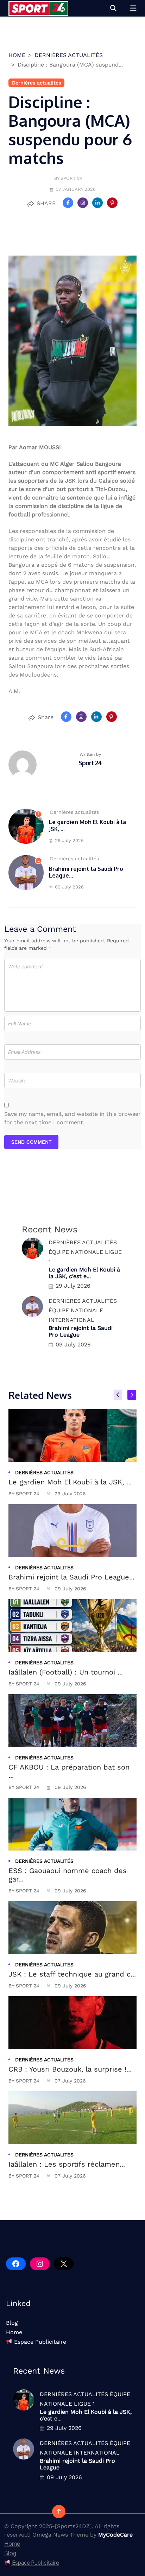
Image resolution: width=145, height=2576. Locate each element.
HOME (17, 55)
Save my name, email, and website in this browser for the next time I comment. (72, 1118)
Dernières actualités (69, 55)
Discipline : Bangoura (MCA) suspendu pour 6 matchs (70, 130)
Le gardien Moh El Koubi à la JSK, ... (87, 825)
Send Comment (31, 1142)
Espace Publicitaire (39, 2342)
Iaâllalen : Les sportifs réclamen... (67, 2164)
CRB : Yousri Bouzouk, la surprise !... (70, 2069)
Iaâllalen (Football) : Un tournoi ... (66, 1672)
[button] (113, 8)
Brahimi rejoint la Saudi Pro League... (86, 872)
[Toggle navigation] (133, 8)
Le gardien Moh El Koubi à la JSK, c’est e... (84, 1273)
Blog (12, 2323)
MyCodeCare (115, 2535)
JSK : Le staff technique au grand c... (72, 1974)
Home (14, 2332)
